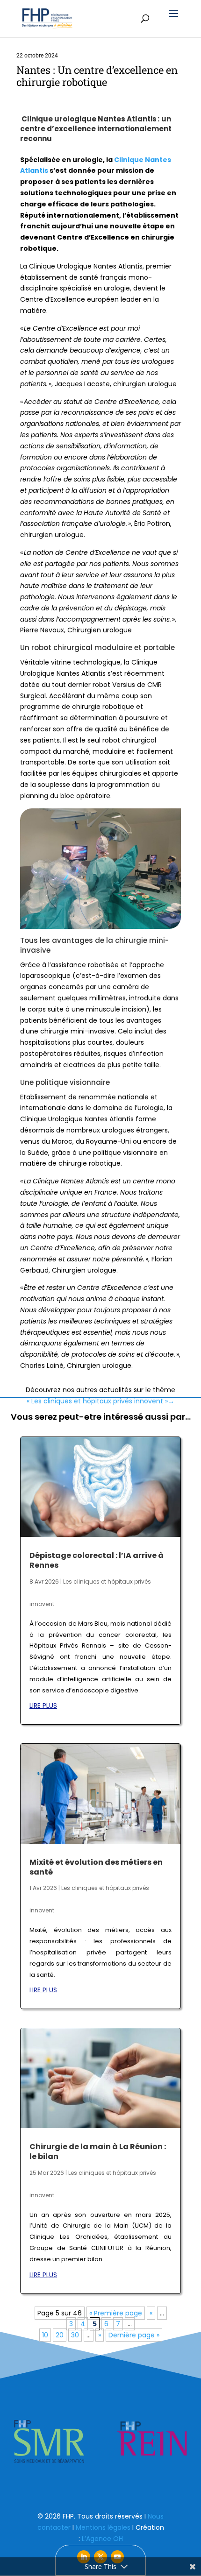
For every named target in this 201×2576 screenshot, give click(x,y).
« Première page (116, 2313)
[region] (100, 2442)
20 (60, 2335)
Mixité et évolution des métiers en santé (96, 1867)
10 (45, 2335)
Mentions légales (103, 2527)
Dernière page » (134, 2335)
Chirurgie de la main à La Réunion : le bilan (98, 2151)
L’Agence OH (102, 2539)
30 (75, 2335)
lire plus (43, 1706)
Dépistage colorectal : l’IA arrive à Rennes (97, 1560)
